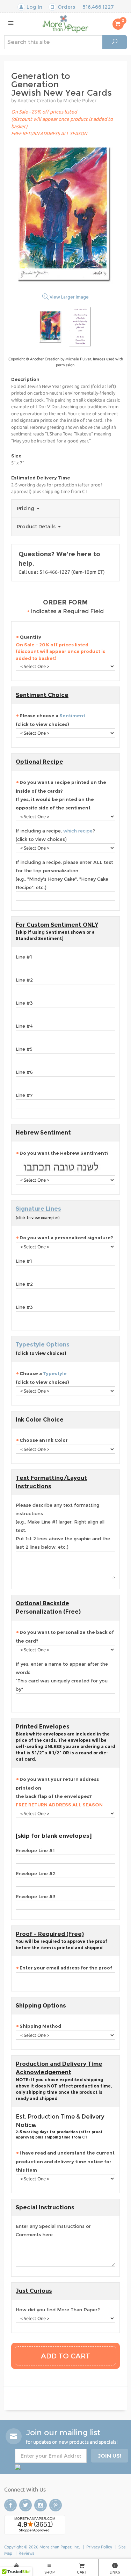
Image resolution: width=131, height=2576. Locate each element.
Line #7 (24, 1095)
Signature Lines (38, 1209)
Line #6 (24, 1072)
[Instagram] (41, 2505)
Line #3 (24, 1003)
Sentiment (72, 715)
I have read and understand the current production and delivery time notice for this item (65, 2161)
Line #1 (24, 957)
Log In (34, 7)
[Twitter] (26, 2505)
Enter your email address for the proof (66, 1968)
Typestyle (55, 1373)
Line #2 (24, 980)
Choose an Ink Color (44, 1440)
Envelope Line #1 (35, 1850)
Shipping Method (40, 2026)
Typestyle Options (43, 1345)
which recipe (78, 831)
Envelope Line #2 (36, 1873)
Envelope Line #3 (36, 1896)
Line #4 (24, 1026)
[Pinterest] (56, 2505)
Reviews (26, 2553)
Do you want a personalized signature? (66, 1238)
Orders (66, 7)
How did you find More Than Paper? (58, 2310)
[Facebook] (10, 2505)
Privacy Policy (99, 2547)
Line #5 (24, 1049)
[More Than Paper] (65, 24)
